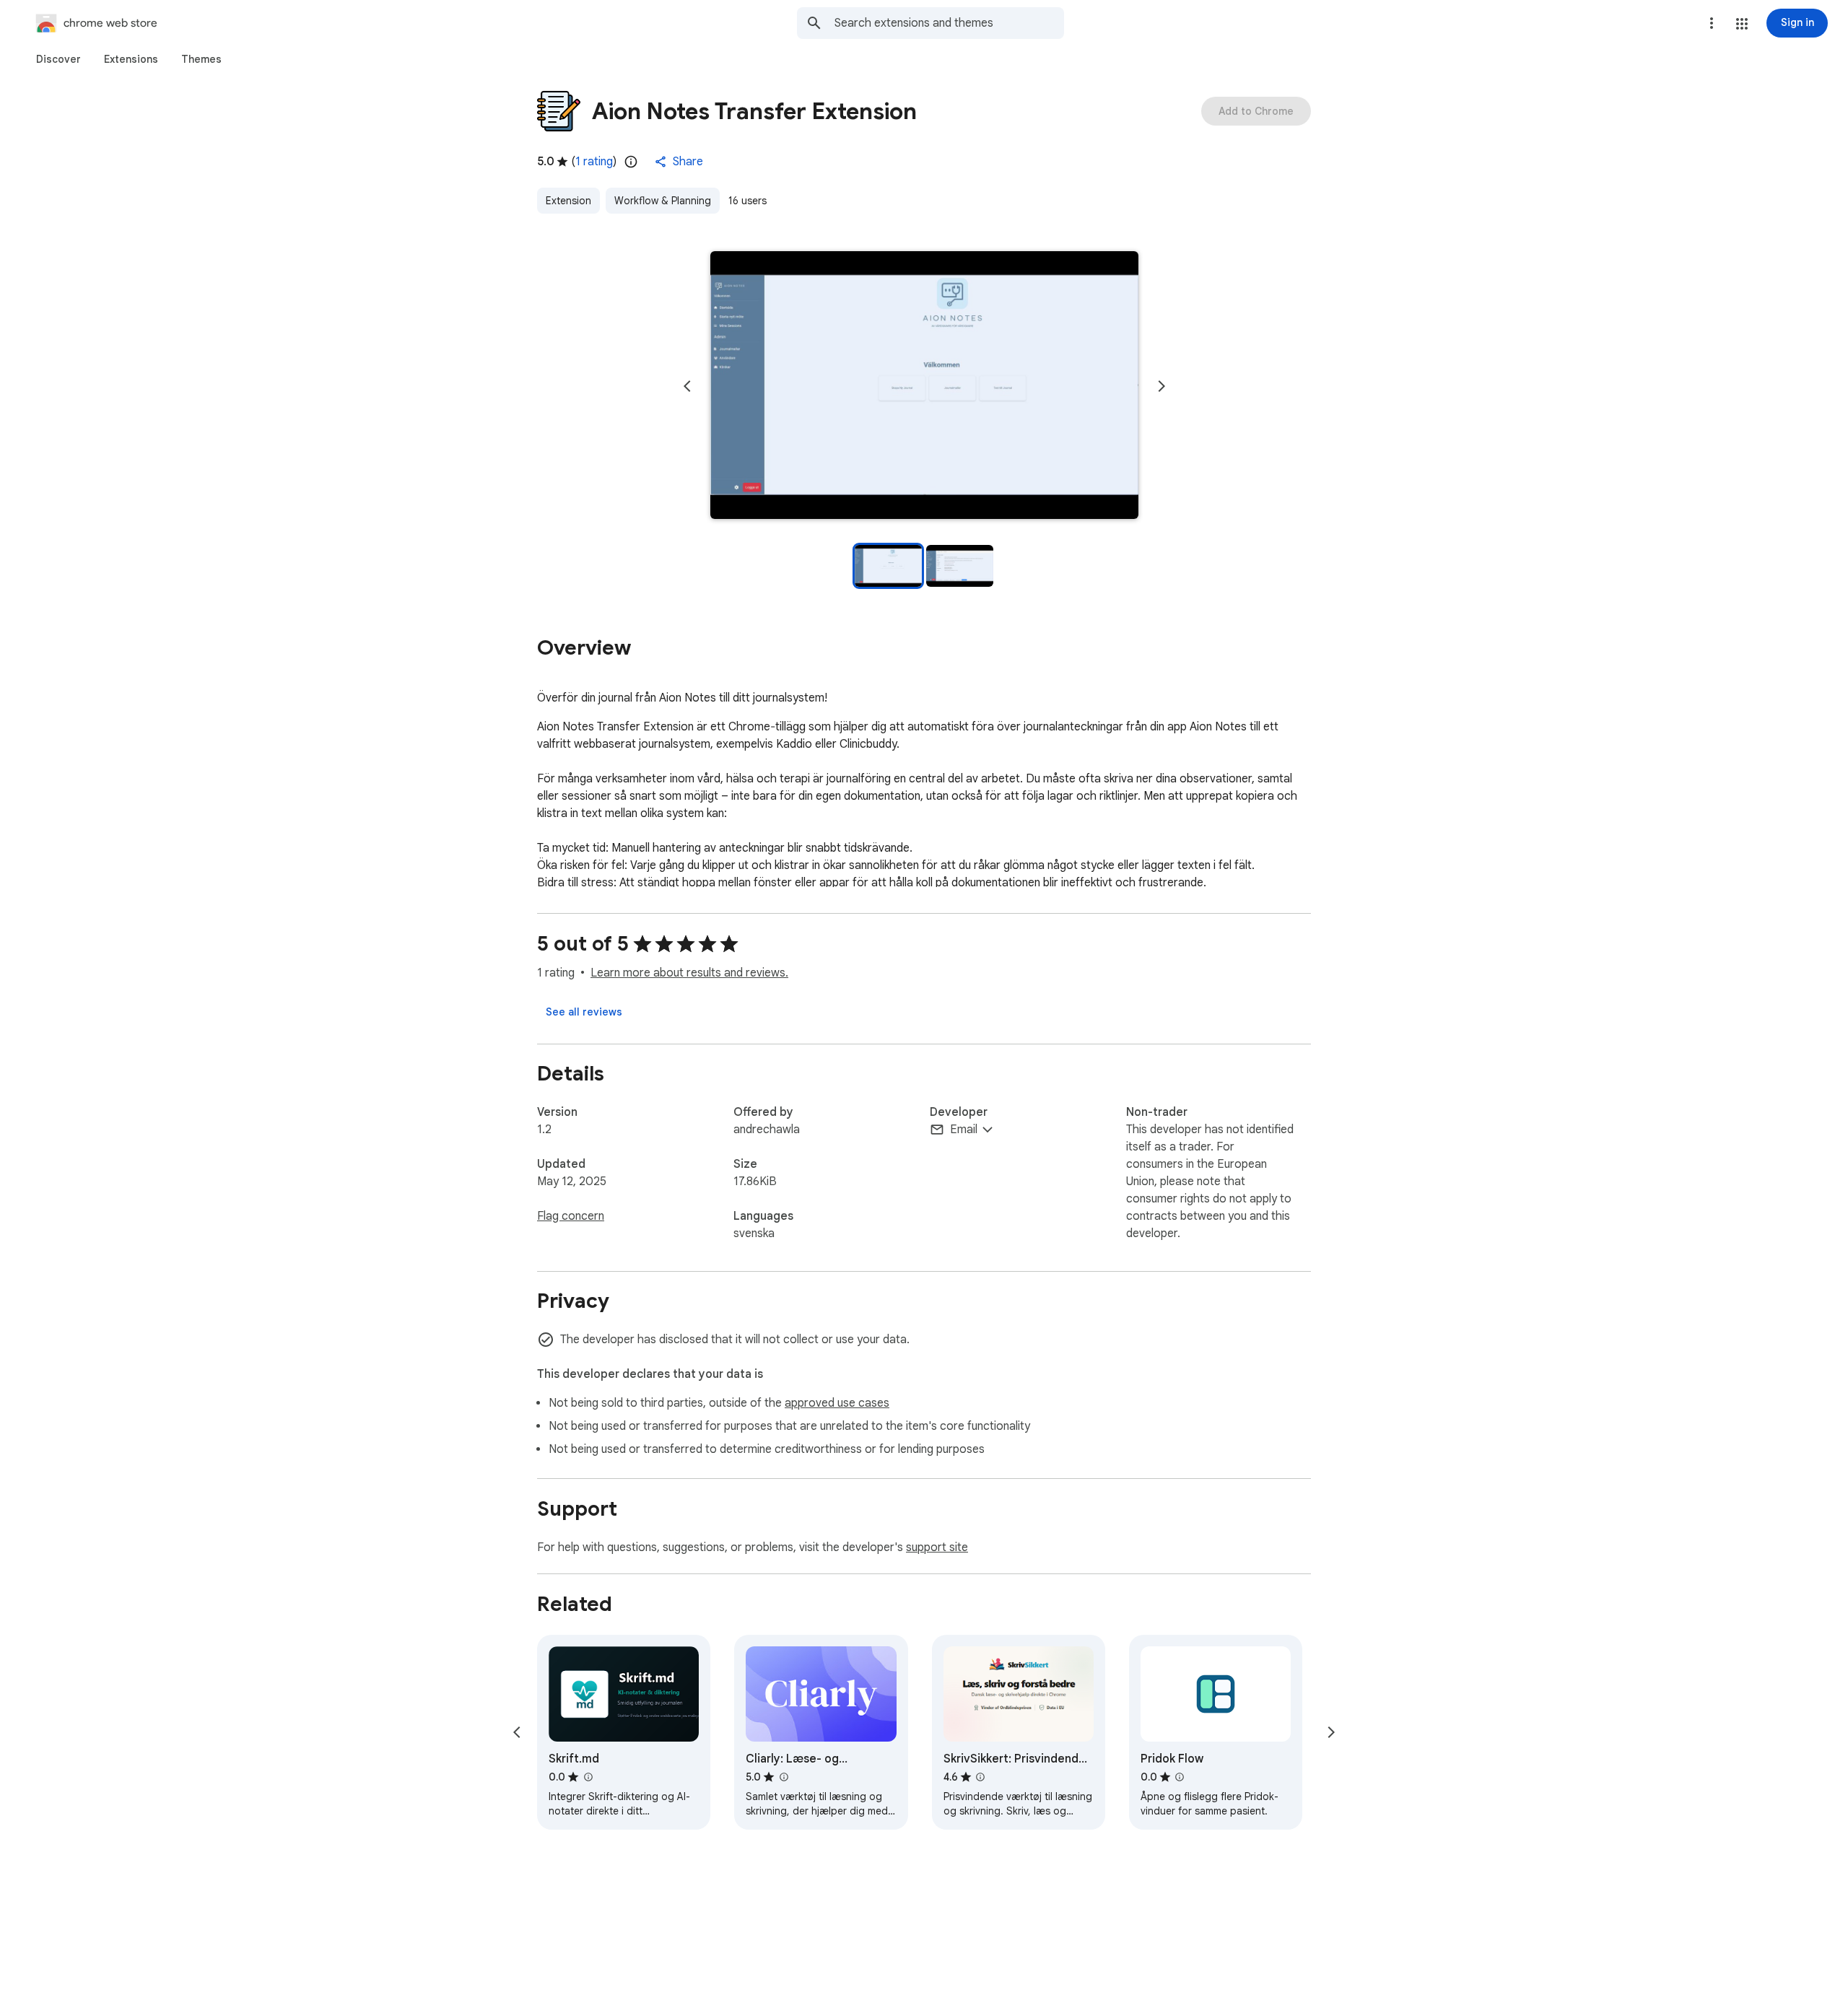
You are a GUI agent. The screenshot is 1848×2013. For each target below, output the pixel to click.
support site (937, 1547)
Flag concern (571, 1216)
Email (964, 1130)
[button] (1742, 24)
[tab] (58, 59)
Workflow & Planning (663, 201)
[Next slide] (1161, 386)
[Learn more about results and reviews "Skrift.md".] (588, 1777)
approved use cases (837, 1403)
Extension (568, 201)
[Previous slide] (687, 386)
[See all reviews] (584, 1012)
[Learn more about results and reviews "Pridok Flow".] (1180, 1777)
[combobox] (949, 23)
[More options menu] (1712, 23)
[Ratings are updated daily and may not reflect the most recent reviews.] (631, 162)
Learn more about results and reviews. (689, 973)
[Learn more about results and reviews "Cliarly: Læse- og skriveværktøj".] (783, 1777)
